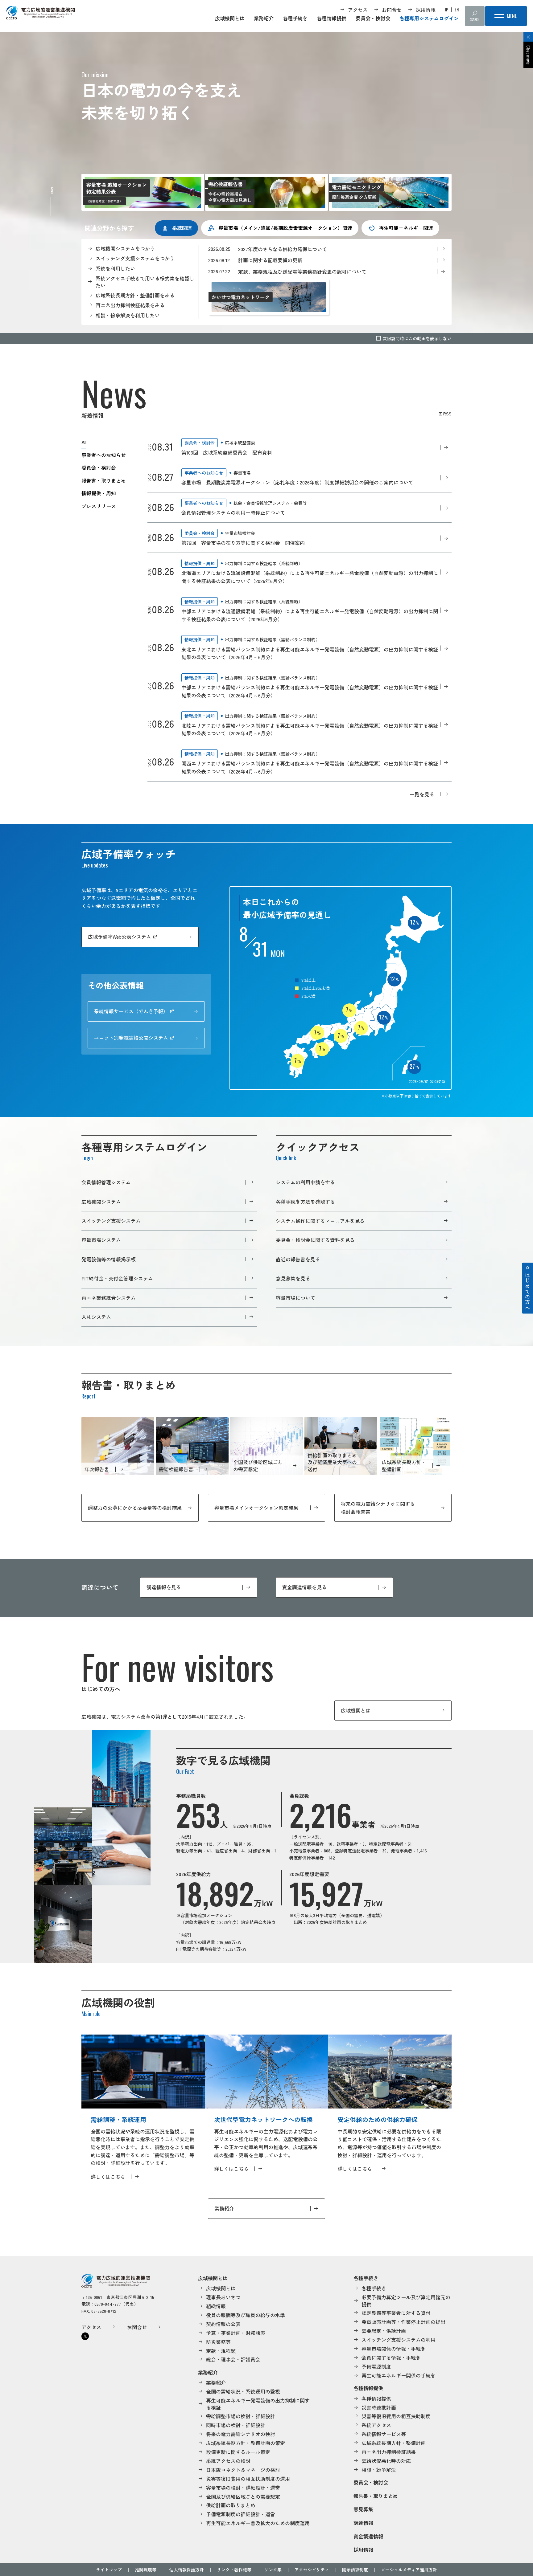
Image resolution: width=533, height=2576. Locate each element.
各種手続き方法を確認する (305, 1202)
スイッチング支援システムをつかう (135, 258)
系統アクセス (376, 2425)
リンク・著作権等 (234, 2570)
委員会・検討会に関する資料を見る (315, 1240)
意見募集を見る (293, 1278)
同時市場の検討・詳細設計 (236, 2425)
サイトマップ (109, 2570)
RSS (447, 414)
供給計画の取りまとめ (231, 2505)
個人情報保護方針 (187, 2570)
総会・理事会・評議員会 (233, 2359)
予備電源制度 (376, 2366)
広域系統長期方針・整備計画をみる (135, 295)
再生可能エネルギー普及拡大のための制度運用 (258, 2523)
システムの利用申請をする (305, 1182)
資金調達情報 (368, 2536)
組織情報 (216, 2306)
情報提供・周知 (99, 493)
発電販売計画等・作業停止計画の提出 (403, 2322)
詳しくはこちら (108, 2177)
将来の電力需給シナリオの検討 (241, 2434)
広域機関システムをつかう (125, 248)
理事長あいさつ (223, 2297)
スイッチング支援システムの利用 (399, 2340)
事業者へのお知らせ (104, 455)
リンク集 (273, 2570)
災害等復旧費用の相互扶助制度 (396, 2416)
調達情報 (363, 2523)
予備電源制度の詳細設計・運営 (241, 2514)
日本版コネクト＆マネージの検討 (243, 2470)
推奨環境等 (146, 2570)
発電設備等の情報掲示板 (109, 1259)
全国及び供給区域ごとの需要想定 (243, 2496)
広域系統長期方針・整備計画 (394, 2443)
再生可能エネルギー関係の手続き (399, 2375)
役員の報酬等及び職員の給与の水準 (246, 2315)
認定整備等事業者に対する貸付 (396, 2313)
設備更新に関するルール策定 (238, 2452)
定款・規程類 (221, 2351)
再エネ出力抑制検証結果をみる (130, 305)
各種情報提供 (332, 18)
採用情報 (426, 10)
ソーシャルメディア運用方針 (409, 2570)
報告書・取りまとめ (104, 480)
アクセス (358, 10)
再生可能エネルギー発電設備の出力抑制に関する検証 (258, 2404)
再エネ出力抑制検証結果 (389, 2452)
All (84, 442)
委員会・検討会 (373, 18)
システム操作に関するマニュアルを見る (320, 1221)
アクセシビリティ (312, 2570)
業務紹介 (264, 18)
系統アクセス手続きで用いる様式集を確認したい (145, 282)
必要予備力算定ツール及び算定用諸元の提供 (406, 2301)
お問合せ (392, 10)
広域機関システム (101, 1202)
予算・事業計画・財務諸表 (236, 2333)
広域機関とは (230, 18)
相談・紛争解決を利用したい (128, 315)
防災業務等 (218, 2342)
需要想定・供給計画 (384, 2331)
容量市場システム (101, 1240)
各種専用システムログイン (429, 18)
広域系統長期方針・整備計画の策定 (246, 2443)
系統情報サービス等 (384, 2434)
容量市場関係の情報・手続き (394, 2349)
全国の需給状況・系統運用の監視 (243, 2391)
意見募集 (363, 2509)
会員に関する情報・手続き (391, 2358)
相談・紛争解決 (379, 2470)
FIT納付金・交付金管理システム (117, 1278)
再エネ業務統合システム (109, 1298)
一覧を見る (422, 794)
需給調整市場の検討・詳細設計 (241, 2416)
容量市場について (295, 1298)
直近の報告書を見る (298, 1259)
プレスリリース (99, 506)
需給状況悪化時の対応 (386, 2461)
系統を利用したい (115, 268)
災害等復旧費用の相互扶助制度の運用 (248, 2479)
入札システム (96, 1317)
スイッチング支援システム (111, 1221)
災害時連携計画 (379, 2407)
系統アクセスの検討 (228, 2461)
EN (457, 10)
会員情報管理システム (106, 1182)
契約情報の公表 (223, 2324)
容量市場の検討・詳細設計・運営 (243, 2488)
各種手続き (295, 18)
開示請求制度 (355, 2570)
